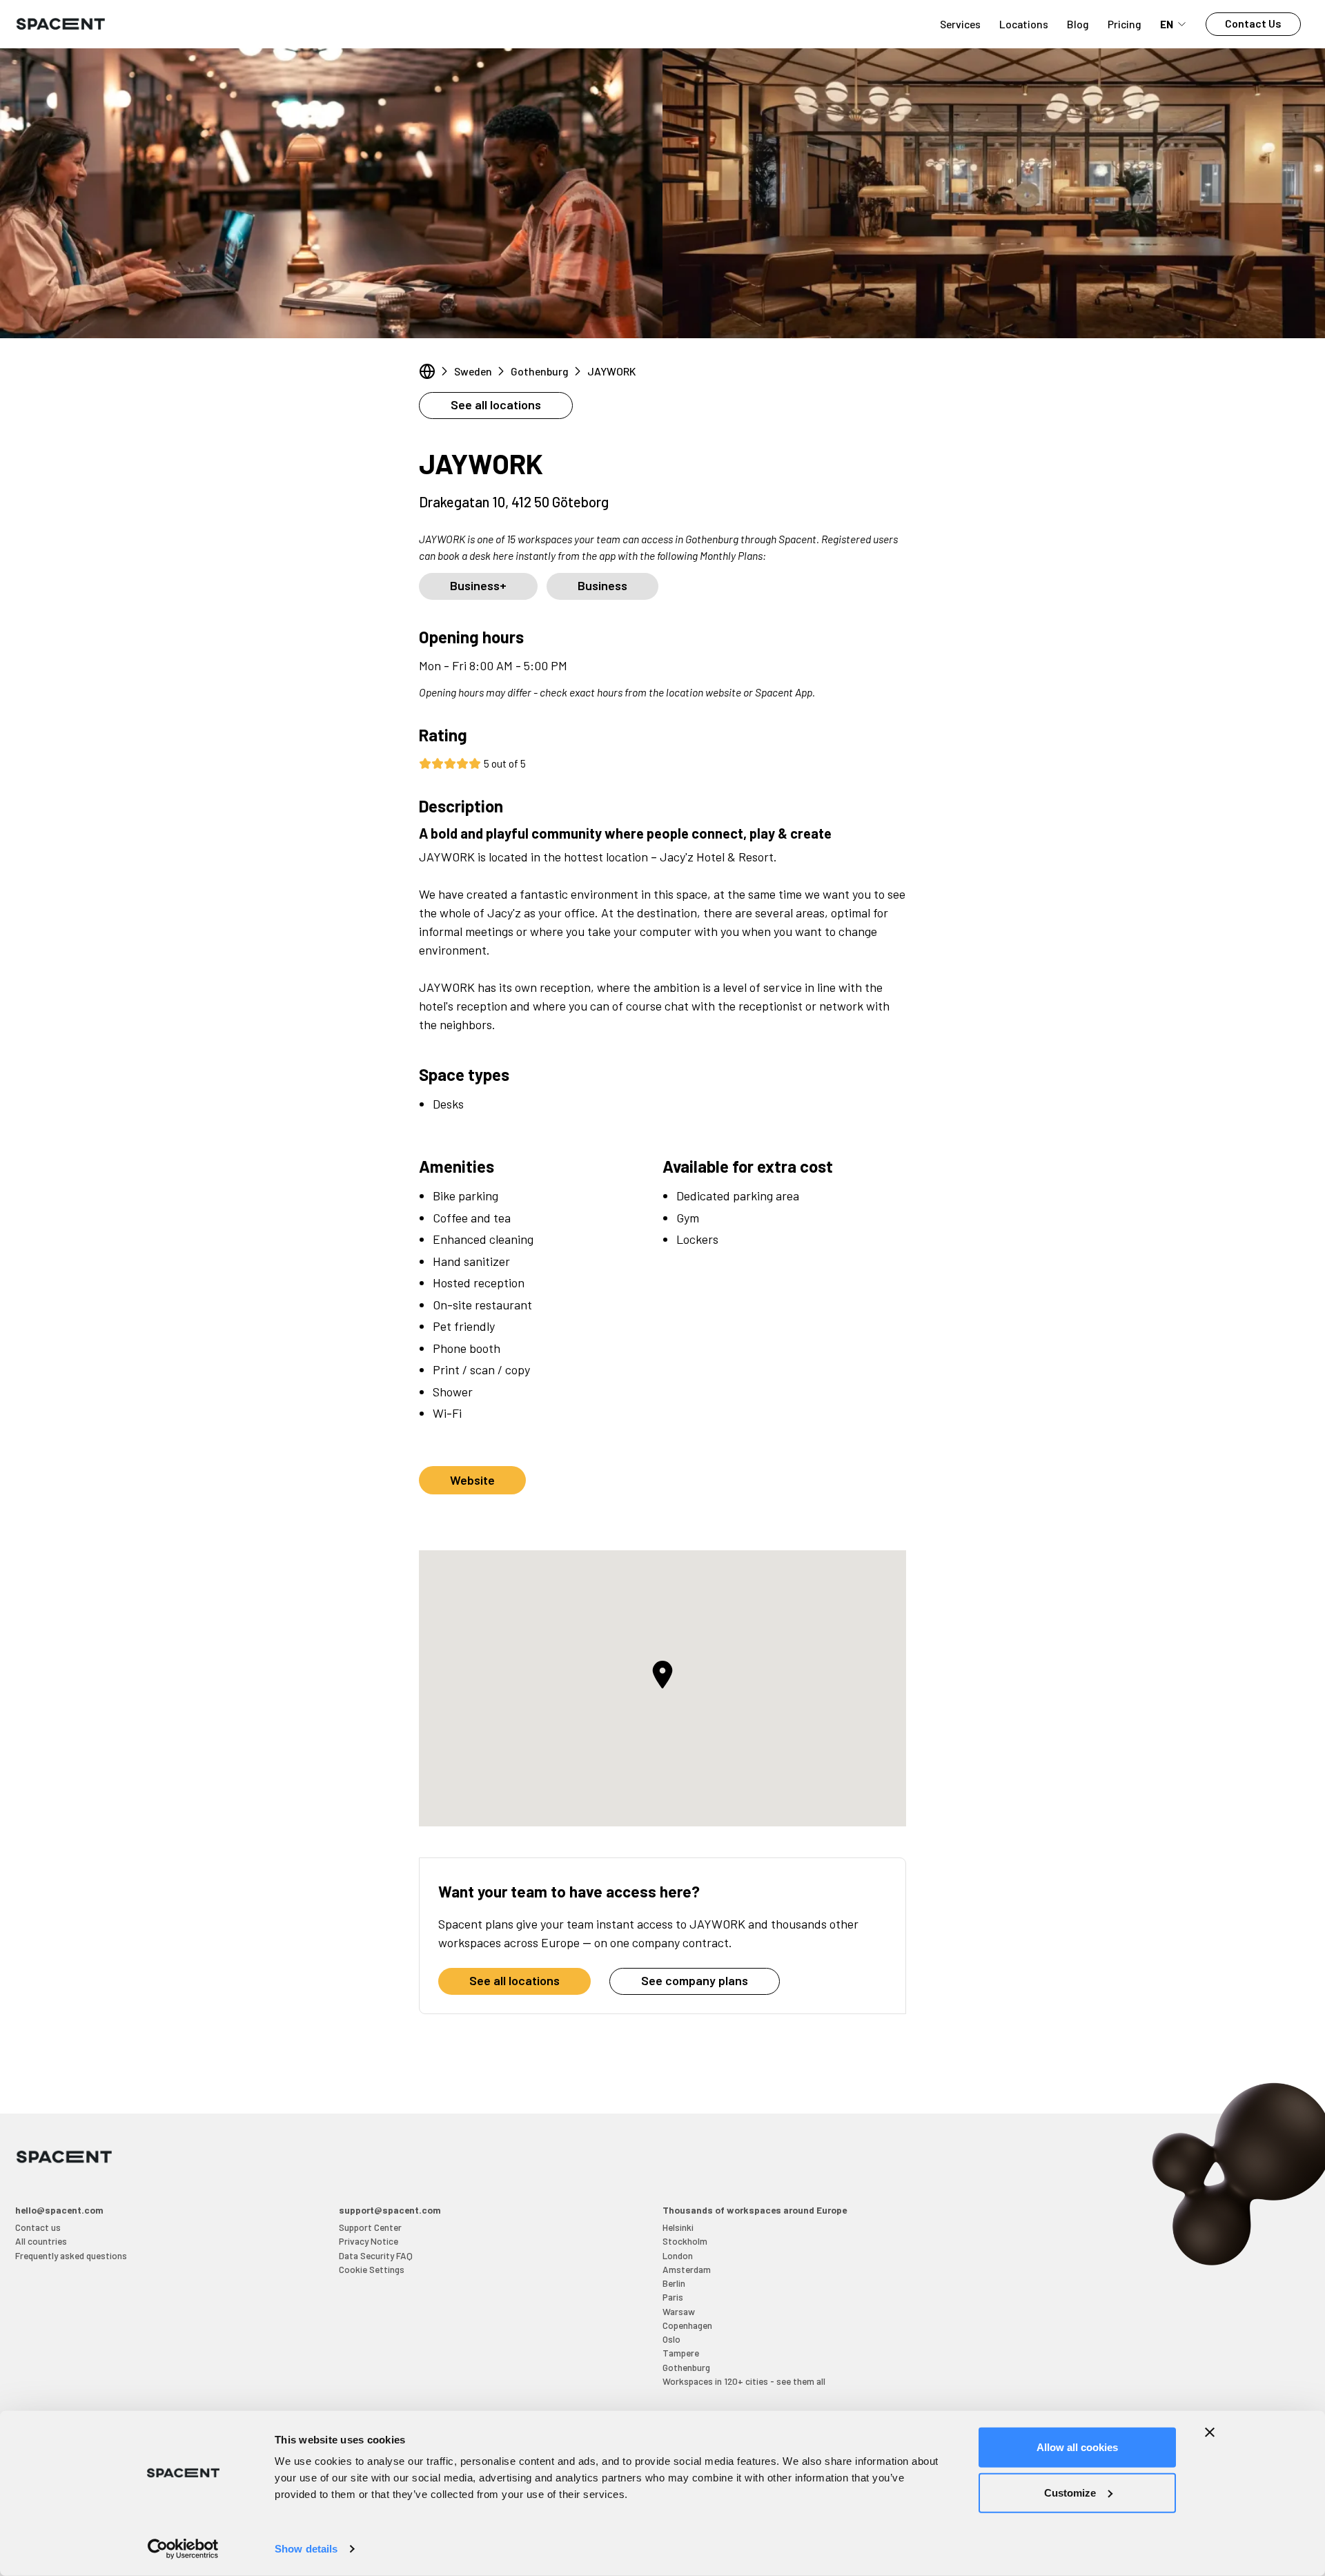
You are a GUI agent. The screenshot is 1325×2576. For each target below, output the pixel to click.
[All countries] (427, 371)
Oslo (671, 2339)
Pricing (1125, 24)
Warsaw (679, 2311)
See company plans (695, 1980)
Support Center (370, 2227)
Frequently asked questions (71, 2255)
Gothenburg (540, 371)
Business (602, 585)
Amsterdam (687, 2269)
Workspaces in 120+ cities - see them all (744, 2381)
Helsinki (678, 2227)
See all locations (496, 404)
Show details (306, 2549)
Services (960, 24)
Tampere (681, 2353)
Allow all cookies (1077, 2447)
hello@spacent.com (59, 2210)
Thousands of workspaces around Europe (755, 2210)
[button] (662, 1675)
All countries (41, 2241)
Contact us (38, 2227)
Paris (673, 2297)
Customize (1070, 2492)
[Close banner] (1210, 2432)
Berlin (674, 2283)
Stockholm (685, 2241)
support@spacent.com (390, 2210)
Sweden (473, 371)
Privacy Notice (369, 2241)
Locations (1024, 24)
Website (472, 1480)
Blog (1078, 24)
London (678, 2255)
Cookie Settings (372, 2269)
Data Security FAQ (376, 2255)
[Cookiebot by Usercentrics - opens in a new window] (183, 2549)
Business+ (478, 585)
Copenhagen (687, 2325)
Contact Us (1253, 23)
